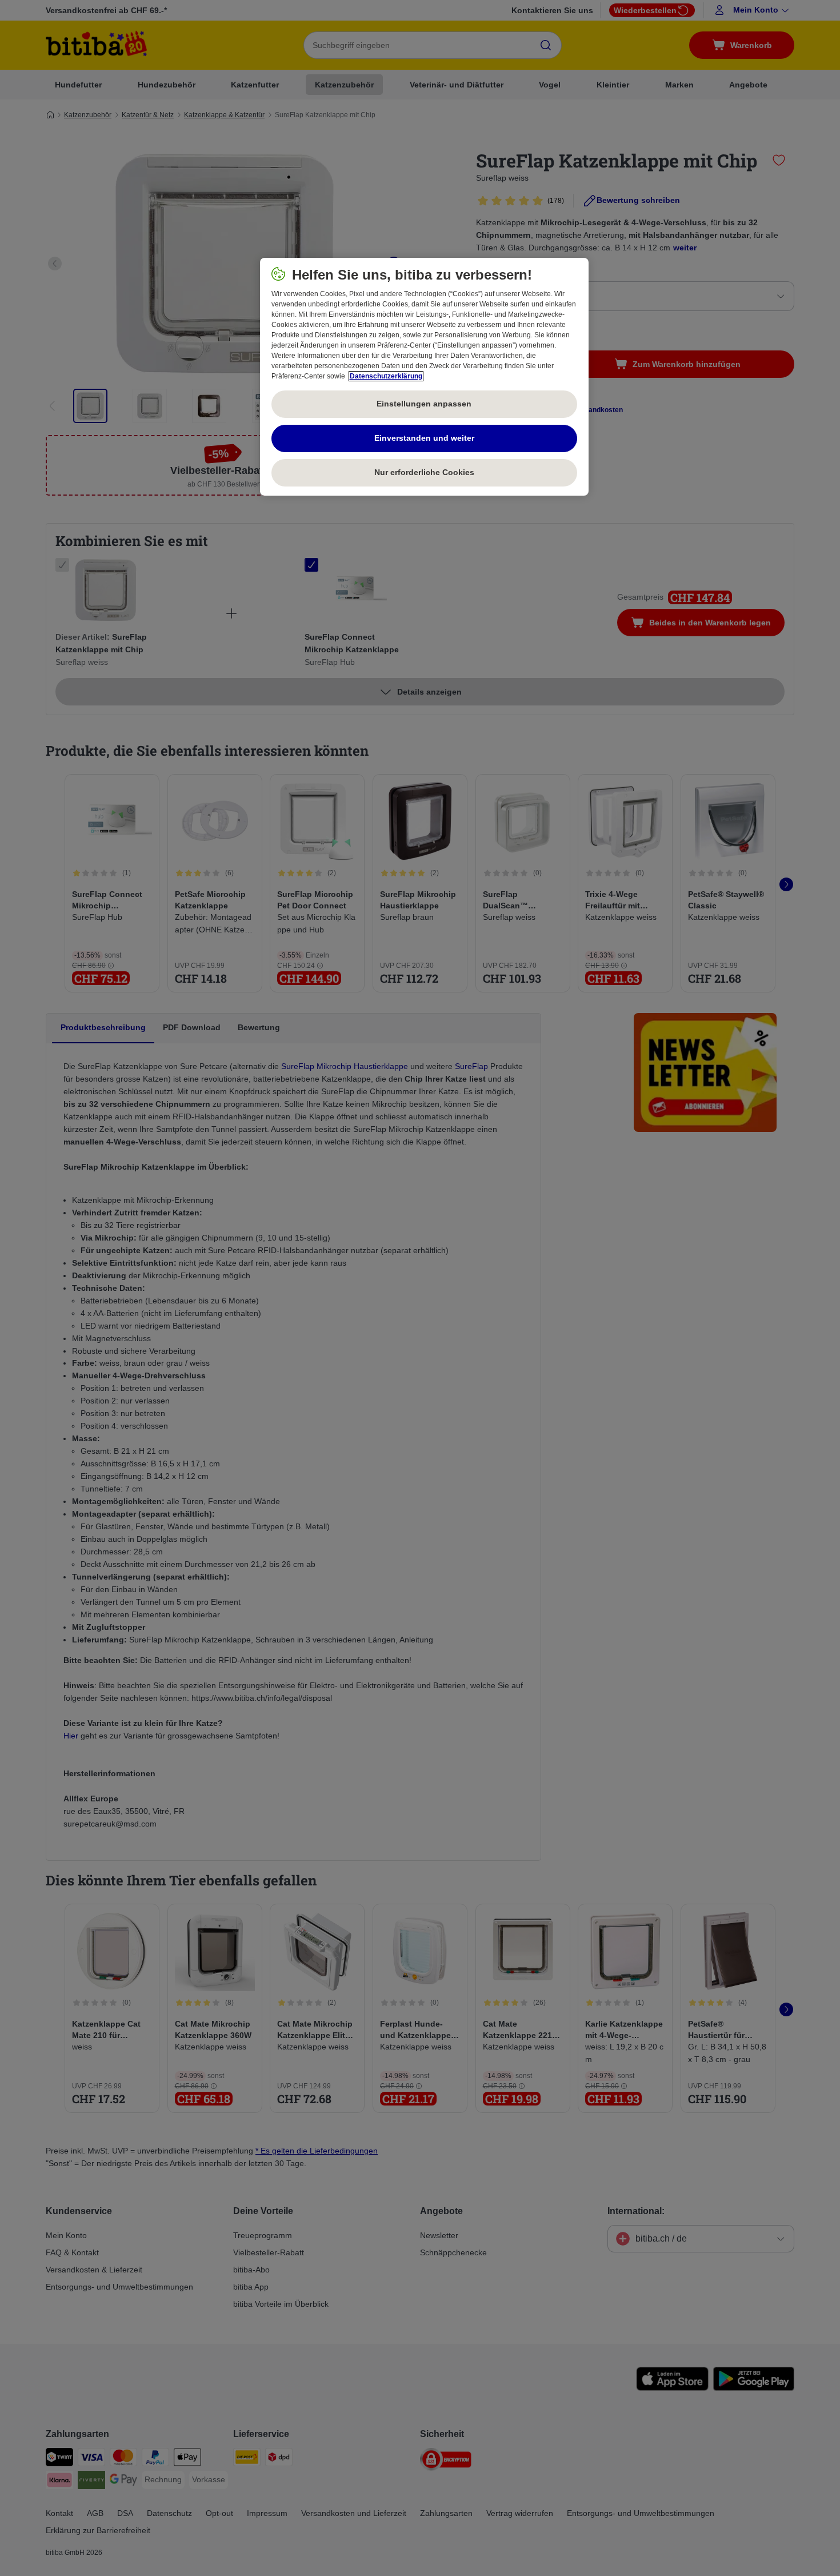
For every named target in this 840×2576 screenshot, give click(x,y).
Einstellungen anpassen (424, 404)
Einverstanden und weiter (424, 438)
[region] (424, 377)
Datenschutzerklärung (386, 376)
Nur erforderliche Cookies (424, 472)
